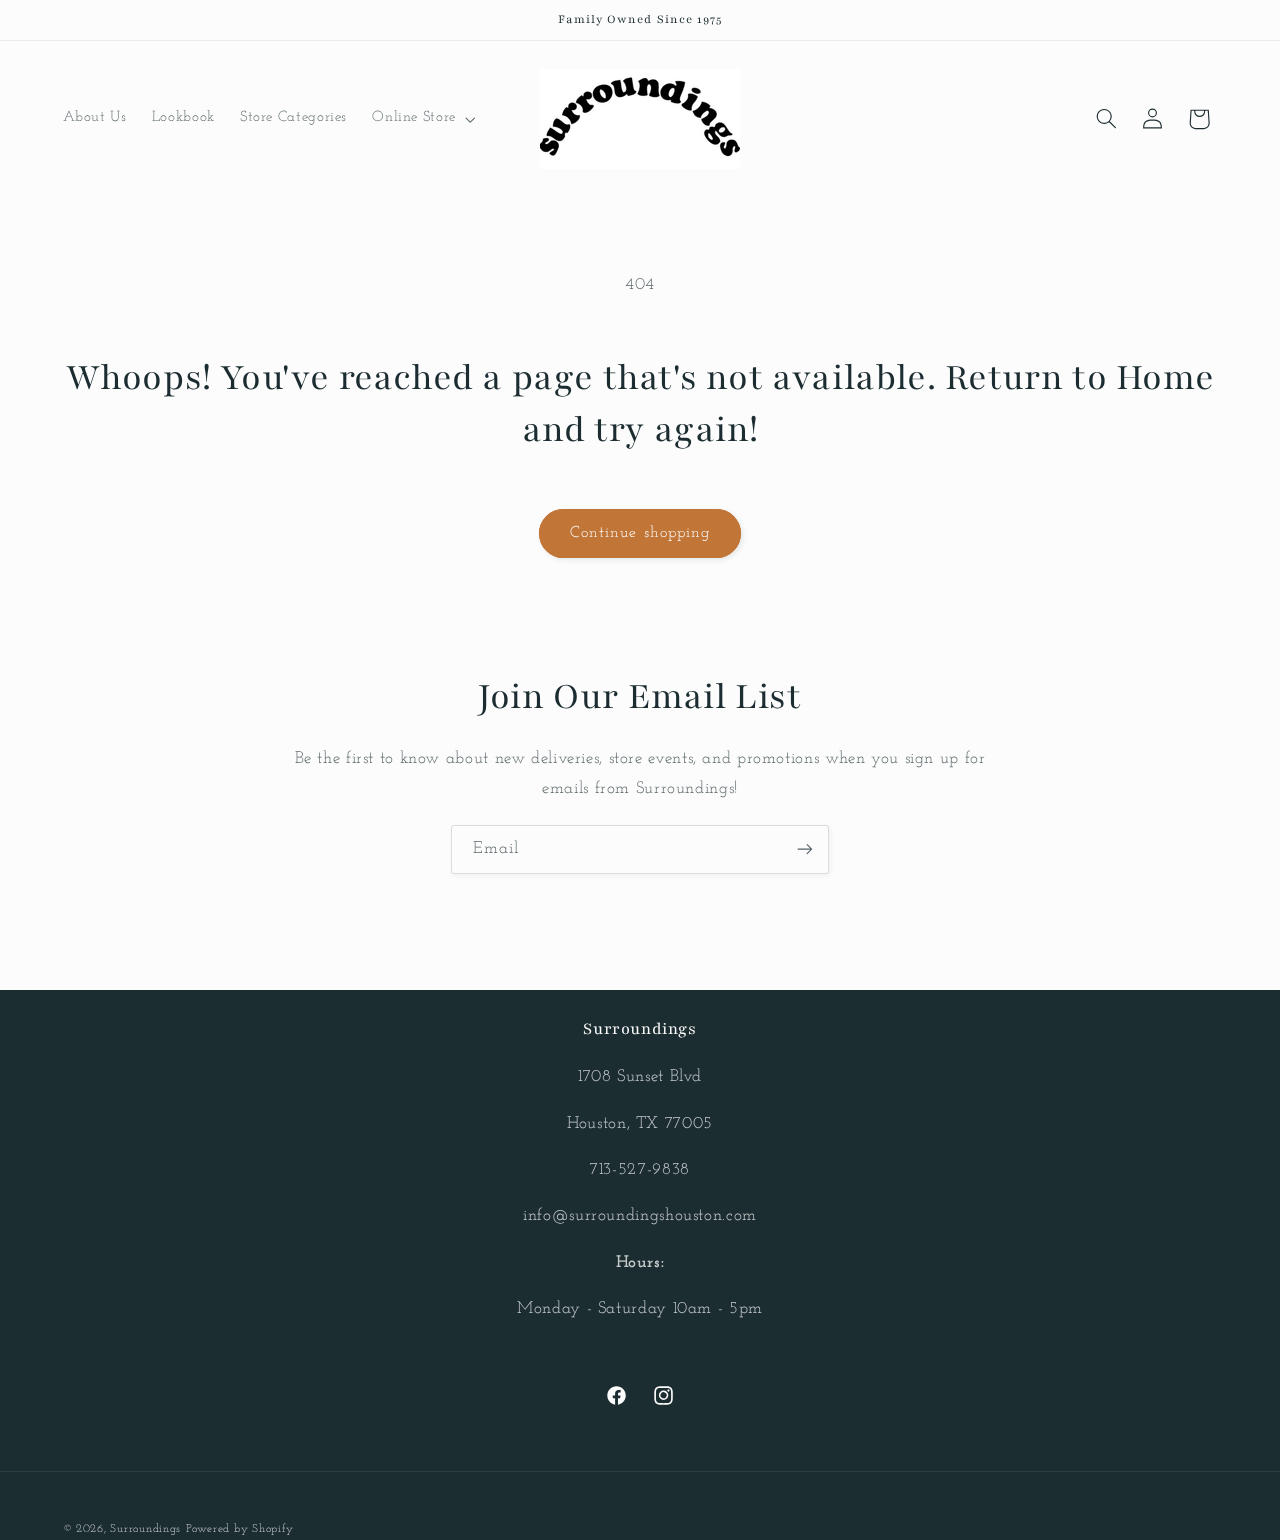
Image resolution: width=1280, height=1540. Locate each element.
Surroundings (145, 1529)
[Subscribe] (805, 849)
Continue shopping (640, 533)
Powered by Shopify (240, 1529)
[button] (422, 119)
